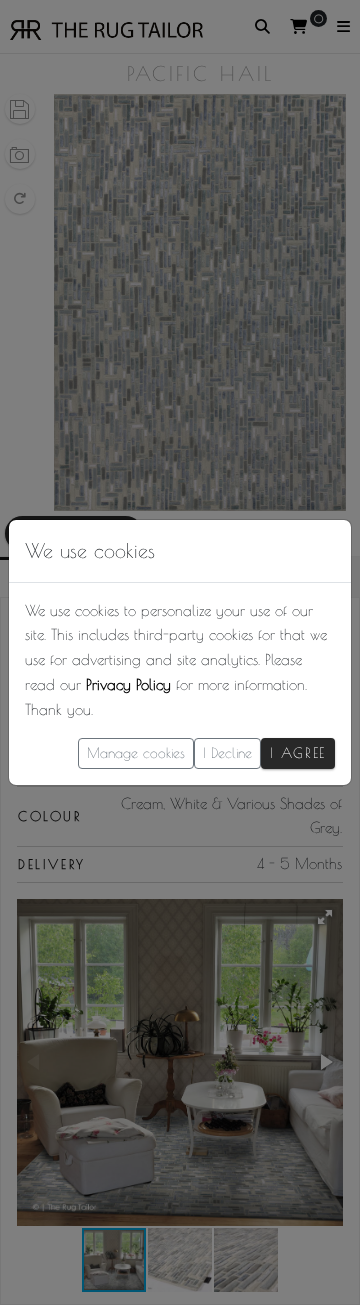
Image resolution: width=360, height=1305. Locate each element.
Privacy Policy (128, 684)
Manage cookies (136, 753)
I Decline (227, 753)
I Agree (298, 753)
